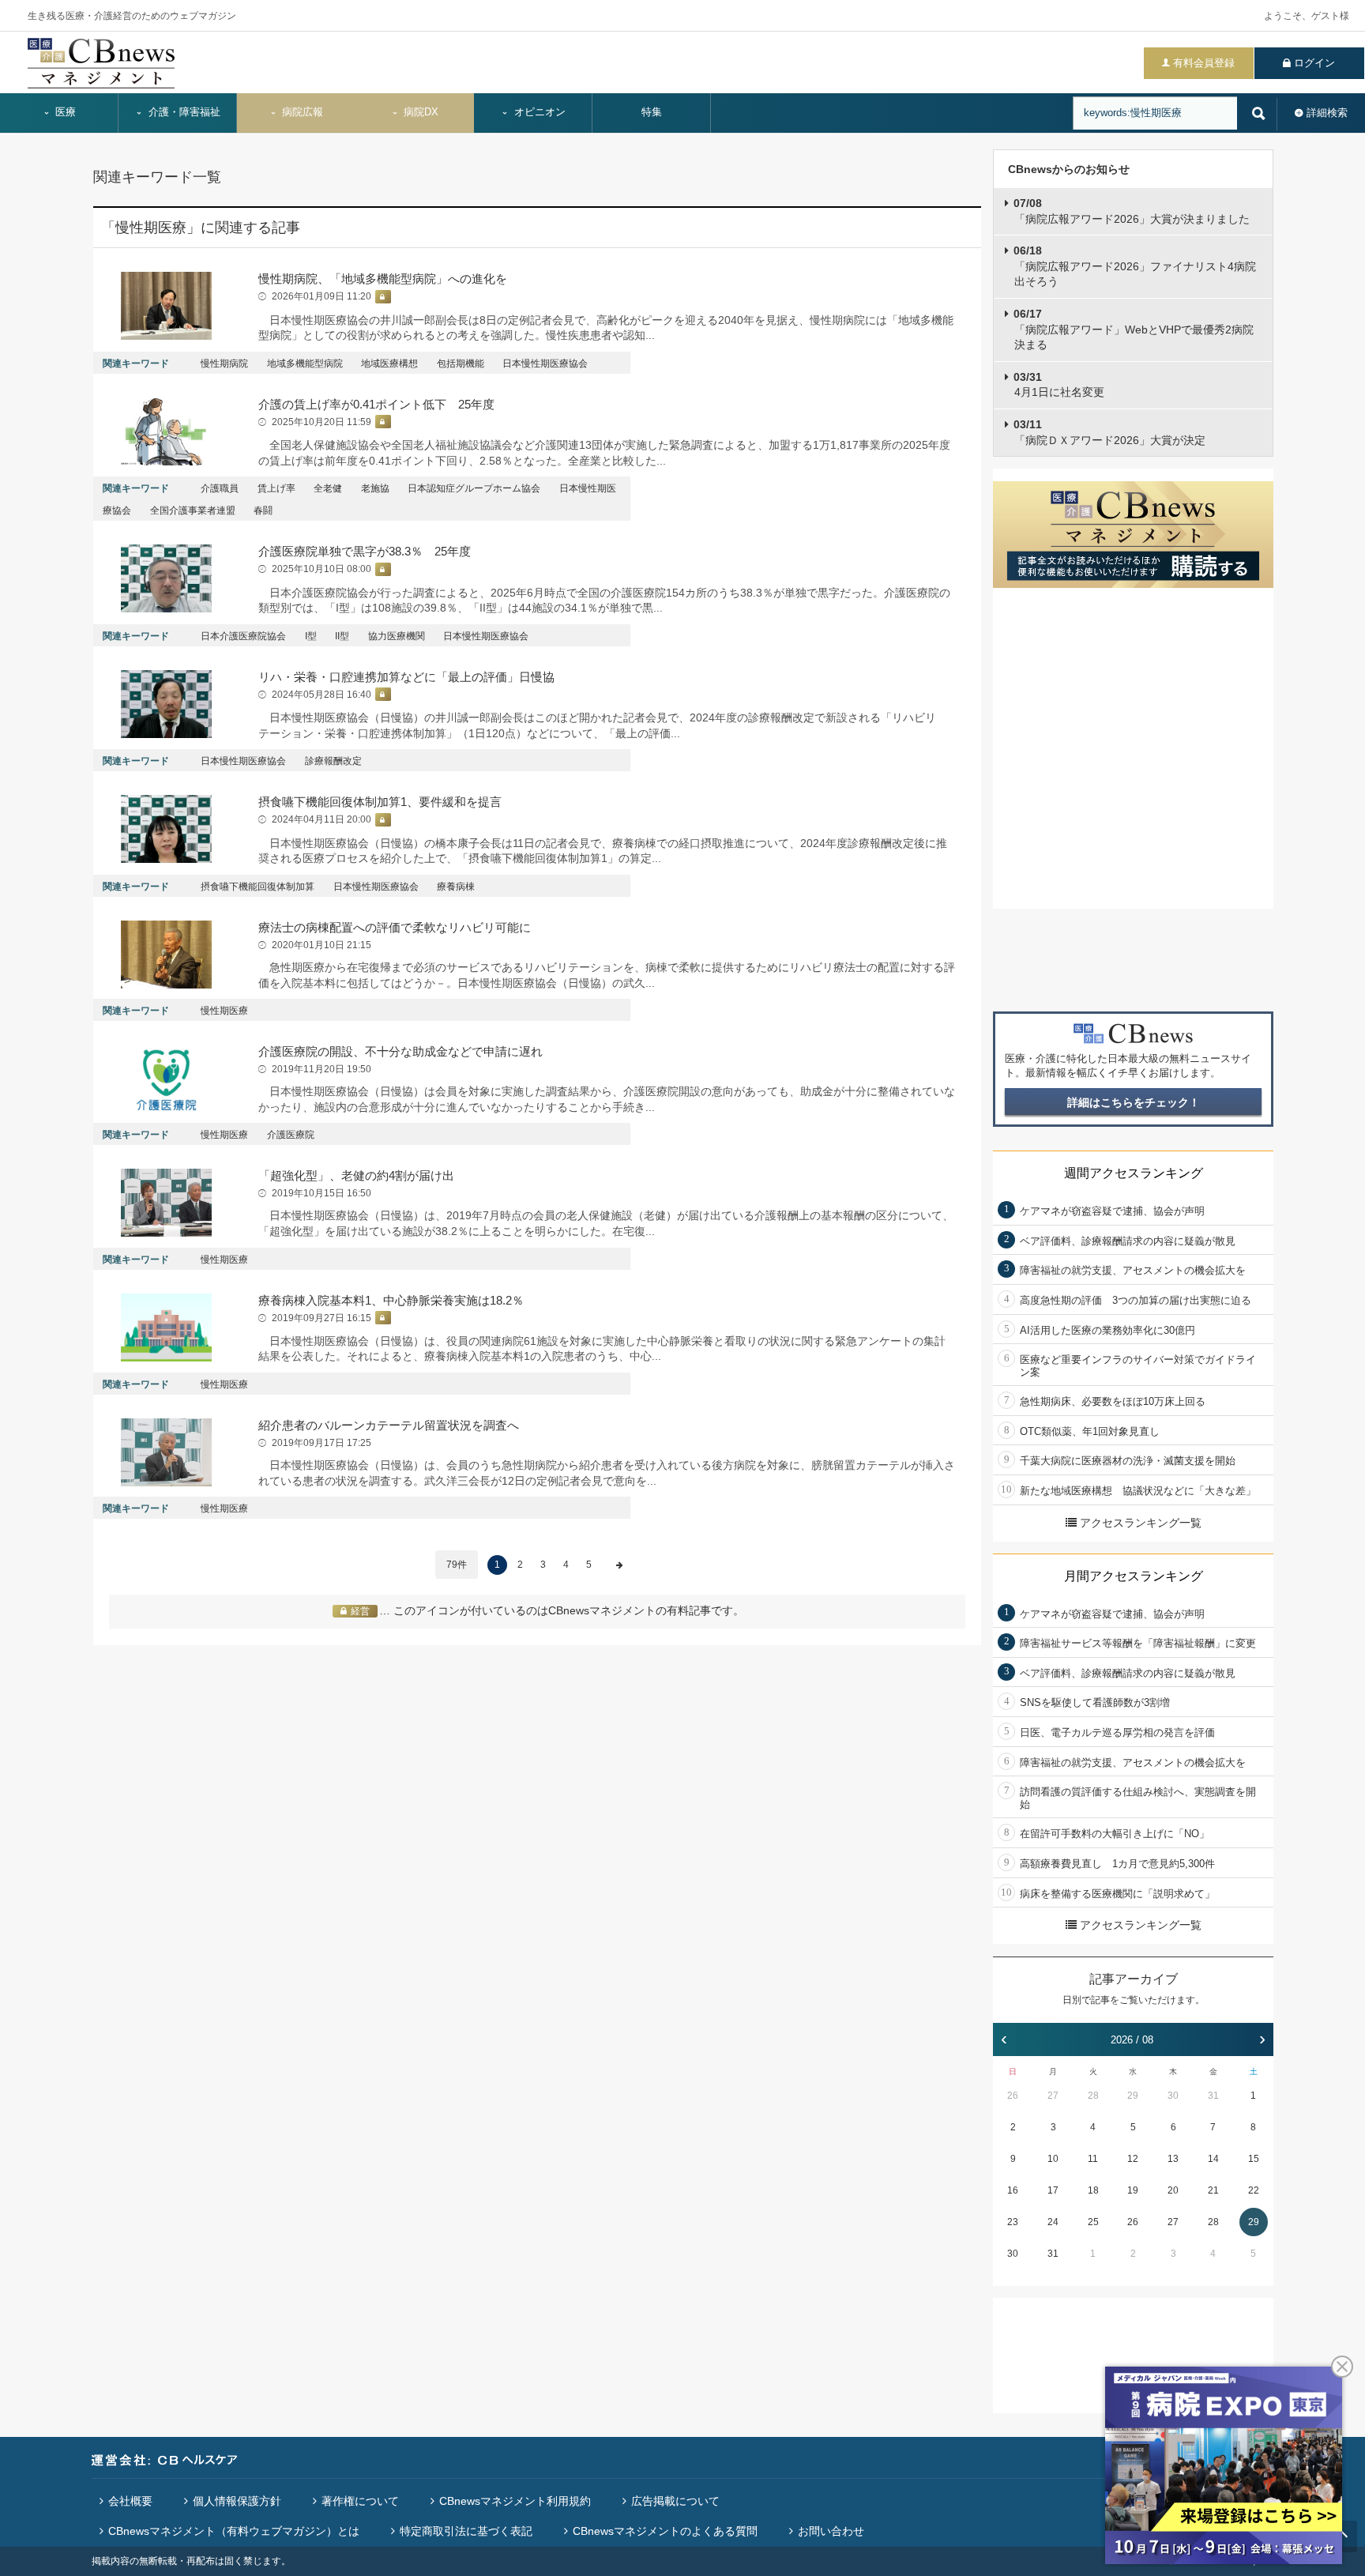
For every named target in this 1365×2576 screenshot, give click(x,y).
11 (1093, 2159)
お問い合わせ (831, 2531)
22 (1254, 2190)
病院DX (419, 112)
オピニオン (538, 112)
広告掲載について (675, 2501)
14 (1213, 2159)
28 (1093, 2096)
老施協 (375, 488)
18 (1093, 2190)
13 (1173, 2159)
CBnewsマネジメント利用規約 (515, 2501)
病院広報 (301, 112)
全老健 (328, 488)
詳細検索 (1327, 113)
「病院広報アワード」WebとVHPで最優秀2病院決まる (1134, 329)
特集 (652, 112)
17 (1053, 2190)
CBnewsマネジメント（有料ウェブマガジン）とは (234, 2531)
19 (1133, 2190)
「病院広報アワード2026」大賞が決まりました (1132, 211)
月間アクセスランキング (1134, 1576)
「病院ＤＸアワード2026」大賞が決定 (1109, 432)
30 (1173, 2096)
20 (1173, 2190)
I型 (311, 636)
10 (1053, 2159)
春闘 (263, 510)
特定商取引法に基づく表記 (466, 2531)
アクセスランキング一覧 (1141, 1523)
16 (1013, 2190)
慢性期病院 (224, 363)
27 (1053, 2096)
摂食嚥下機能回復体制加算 (258, 887)
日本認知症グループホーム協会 (474, 488)
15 (1254, 2159)
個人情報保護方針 (237, 2501)
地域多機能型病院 (305, 363)
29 (1133, 2096)
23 (1013, 2222)
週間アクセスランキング (1134, 1173)
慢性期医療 (224, 1011)
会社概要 (130, 2501)
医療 (64, 112)
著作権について (360, 2501)
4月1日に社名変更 (1059, 385)
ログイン (1314, 63)
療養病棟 (456, 887)
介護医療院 (291, 1135)
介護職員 (220, 488)
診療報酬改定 (333, 761)
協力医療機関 (397, 636)
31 (1213, 2096)
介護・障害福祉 (183, 112)
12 (1133, 2159)
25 (1093, 2222)
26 (1013, 2096)
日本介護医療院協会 (243, 636)
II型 (342, 636)
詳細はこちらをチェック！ (1134, 1102)
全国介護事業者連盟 (193, 510)
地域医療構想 (389, 363)
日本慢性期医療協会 (545, 363)
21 (1213, 2190)
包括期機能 (461, 363)
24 (1053, 2222)
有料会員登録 (1204, 63)
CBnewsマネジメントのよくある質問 (665, 2531)
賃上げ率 (276, 488)
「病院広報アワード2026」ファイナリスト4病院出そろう (1135, 266)
